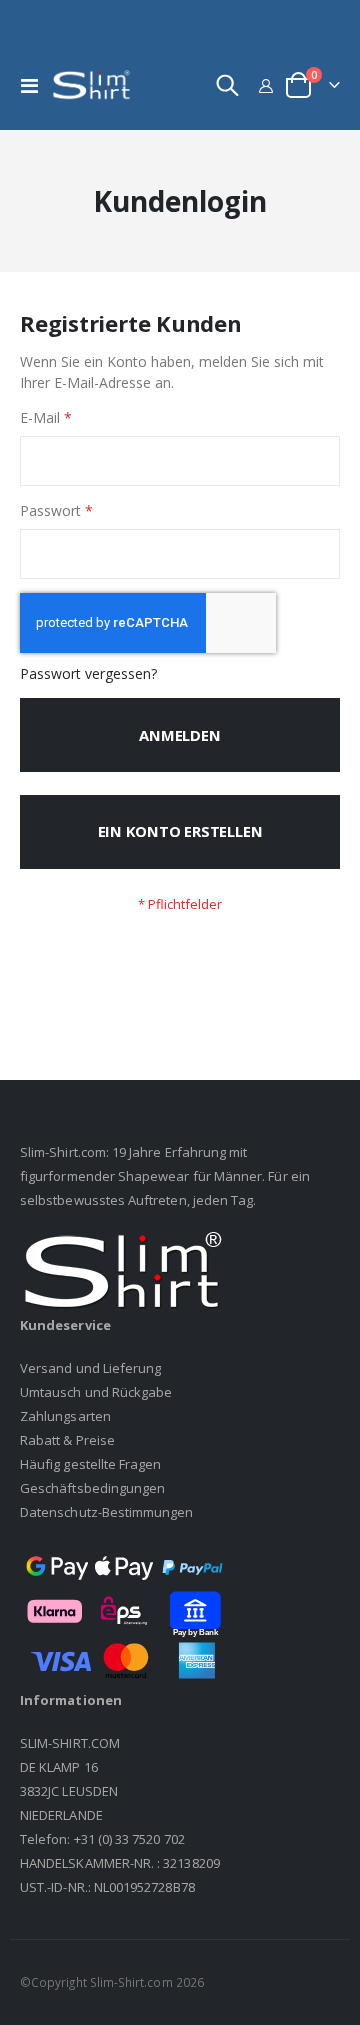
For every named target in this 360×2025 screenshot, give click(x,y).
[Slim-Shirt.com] (92, 85)
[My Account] (266, 85)
